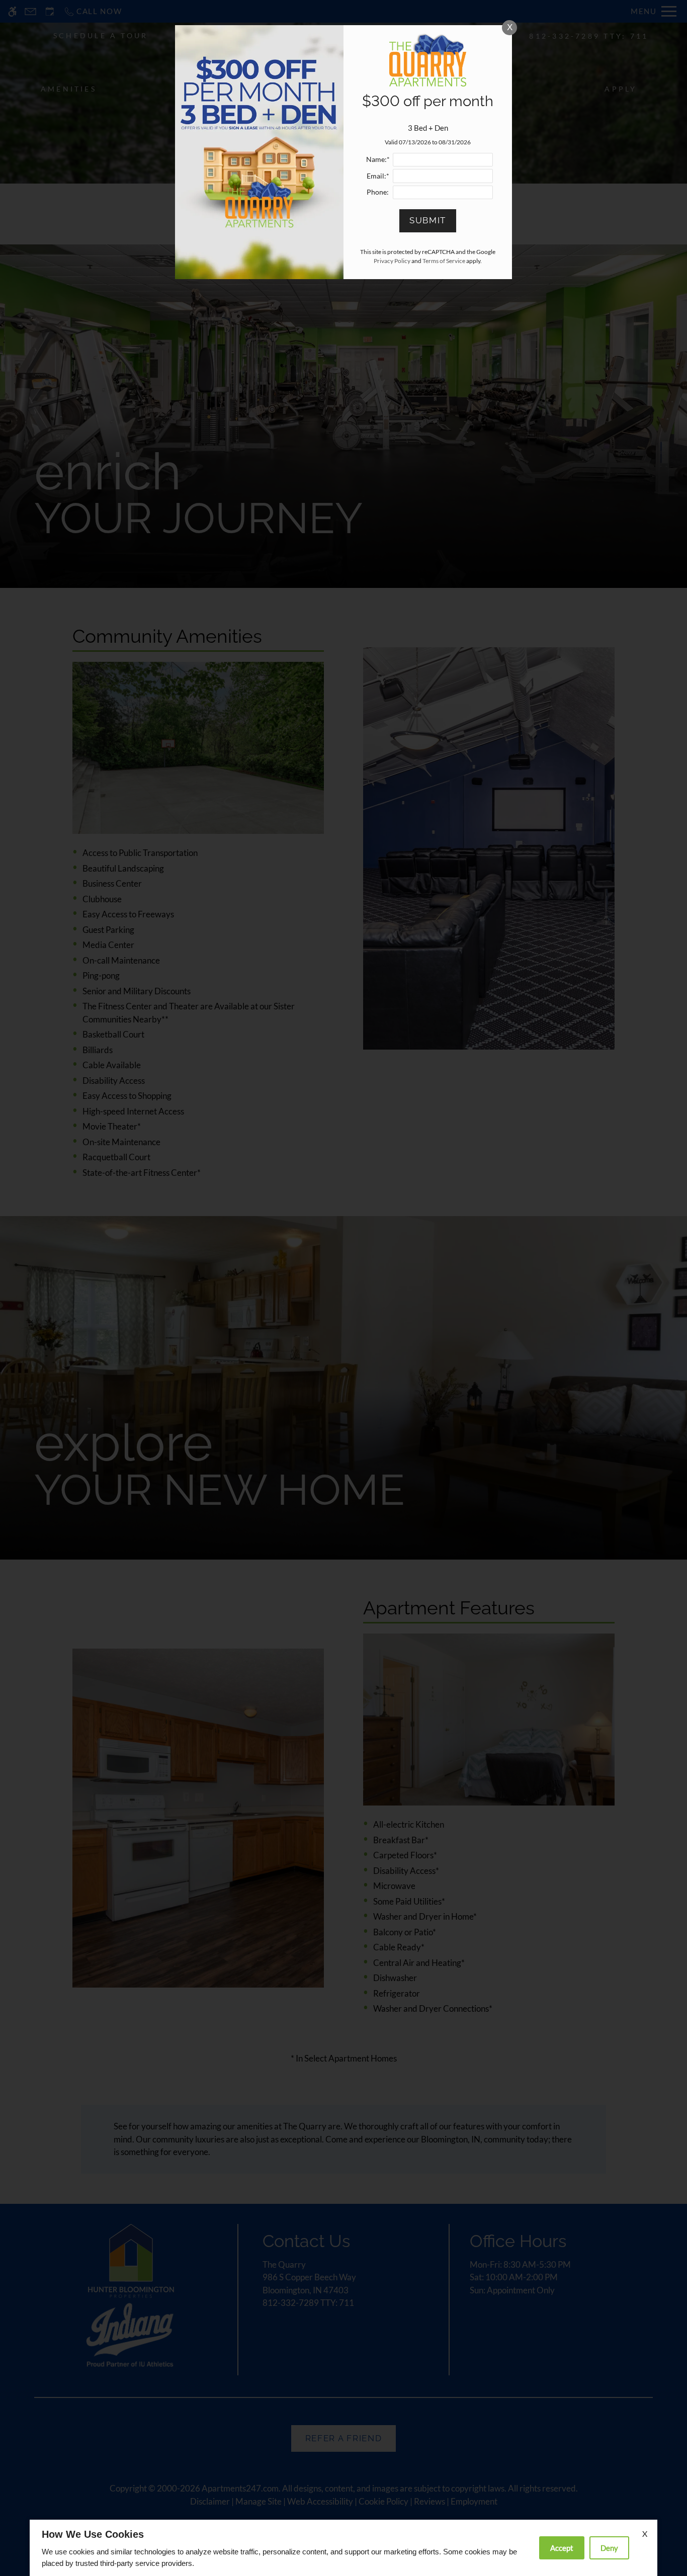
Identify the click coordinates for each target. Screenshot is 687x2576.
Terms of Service (444, 261)
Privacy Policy (392, 261)
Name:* (378, 159)
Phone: (378, 192)
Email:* (378, 176)
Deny (609, 2548)
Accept (562, 2548)
